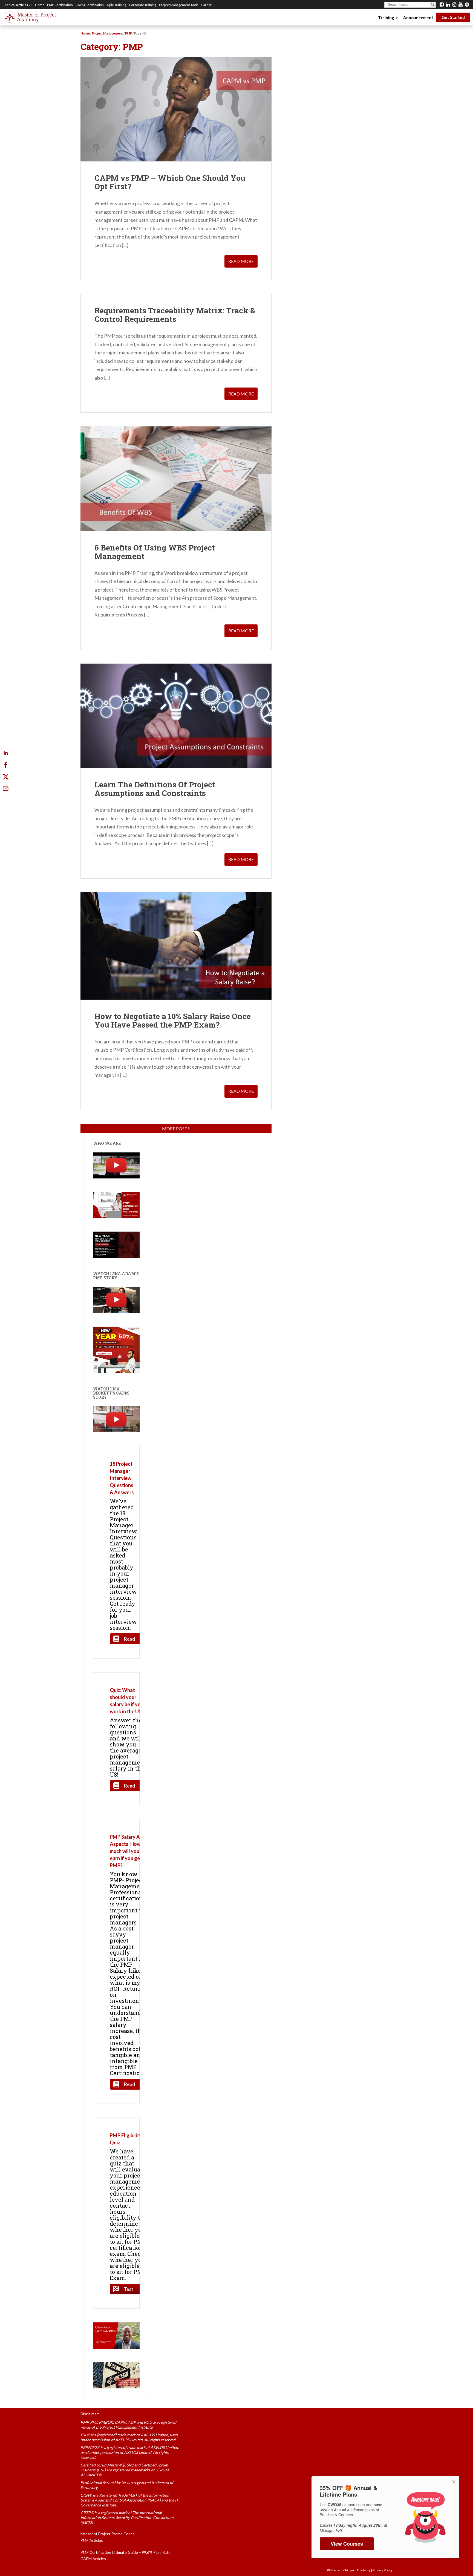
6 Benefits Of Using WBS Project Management (155, 552)
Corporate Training (143, 5)
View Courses (347, 2544)
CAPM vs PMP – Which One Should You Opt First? (170, 182)
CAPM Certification (90, 5)
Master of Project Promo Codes (108, 2534)
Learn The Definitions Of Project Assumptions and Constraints (155, 789)
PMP (129, 33)
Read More (241, 261)
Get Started (453, 17)
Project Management (107, 33)
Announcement (418, 18)
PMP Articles (92, 2540)
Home (40, 5)
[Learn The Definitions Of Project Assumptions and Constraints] (176, 716)
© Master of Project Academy (349, 2570)
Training (387, 18)
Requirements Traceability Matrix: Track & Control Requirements (175, 315)
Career (206, 5)
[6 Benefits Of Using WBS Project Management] (176, 479)
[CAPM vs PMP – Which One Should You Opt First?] (176, 109)
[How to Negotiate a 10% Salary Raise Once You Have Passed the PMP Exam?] (176, 946)
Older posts (176, 1128)
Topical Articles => (18, 5)
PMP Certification (60, 5)
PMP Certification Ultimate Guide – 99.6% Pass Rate (126, 2552)
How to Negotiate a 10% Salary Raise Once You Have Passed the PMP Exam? (173, 1020)
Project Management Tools (179, 5)
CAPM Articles (93, 2559)
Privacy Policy (383, 2570)
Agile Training (116, 5)
